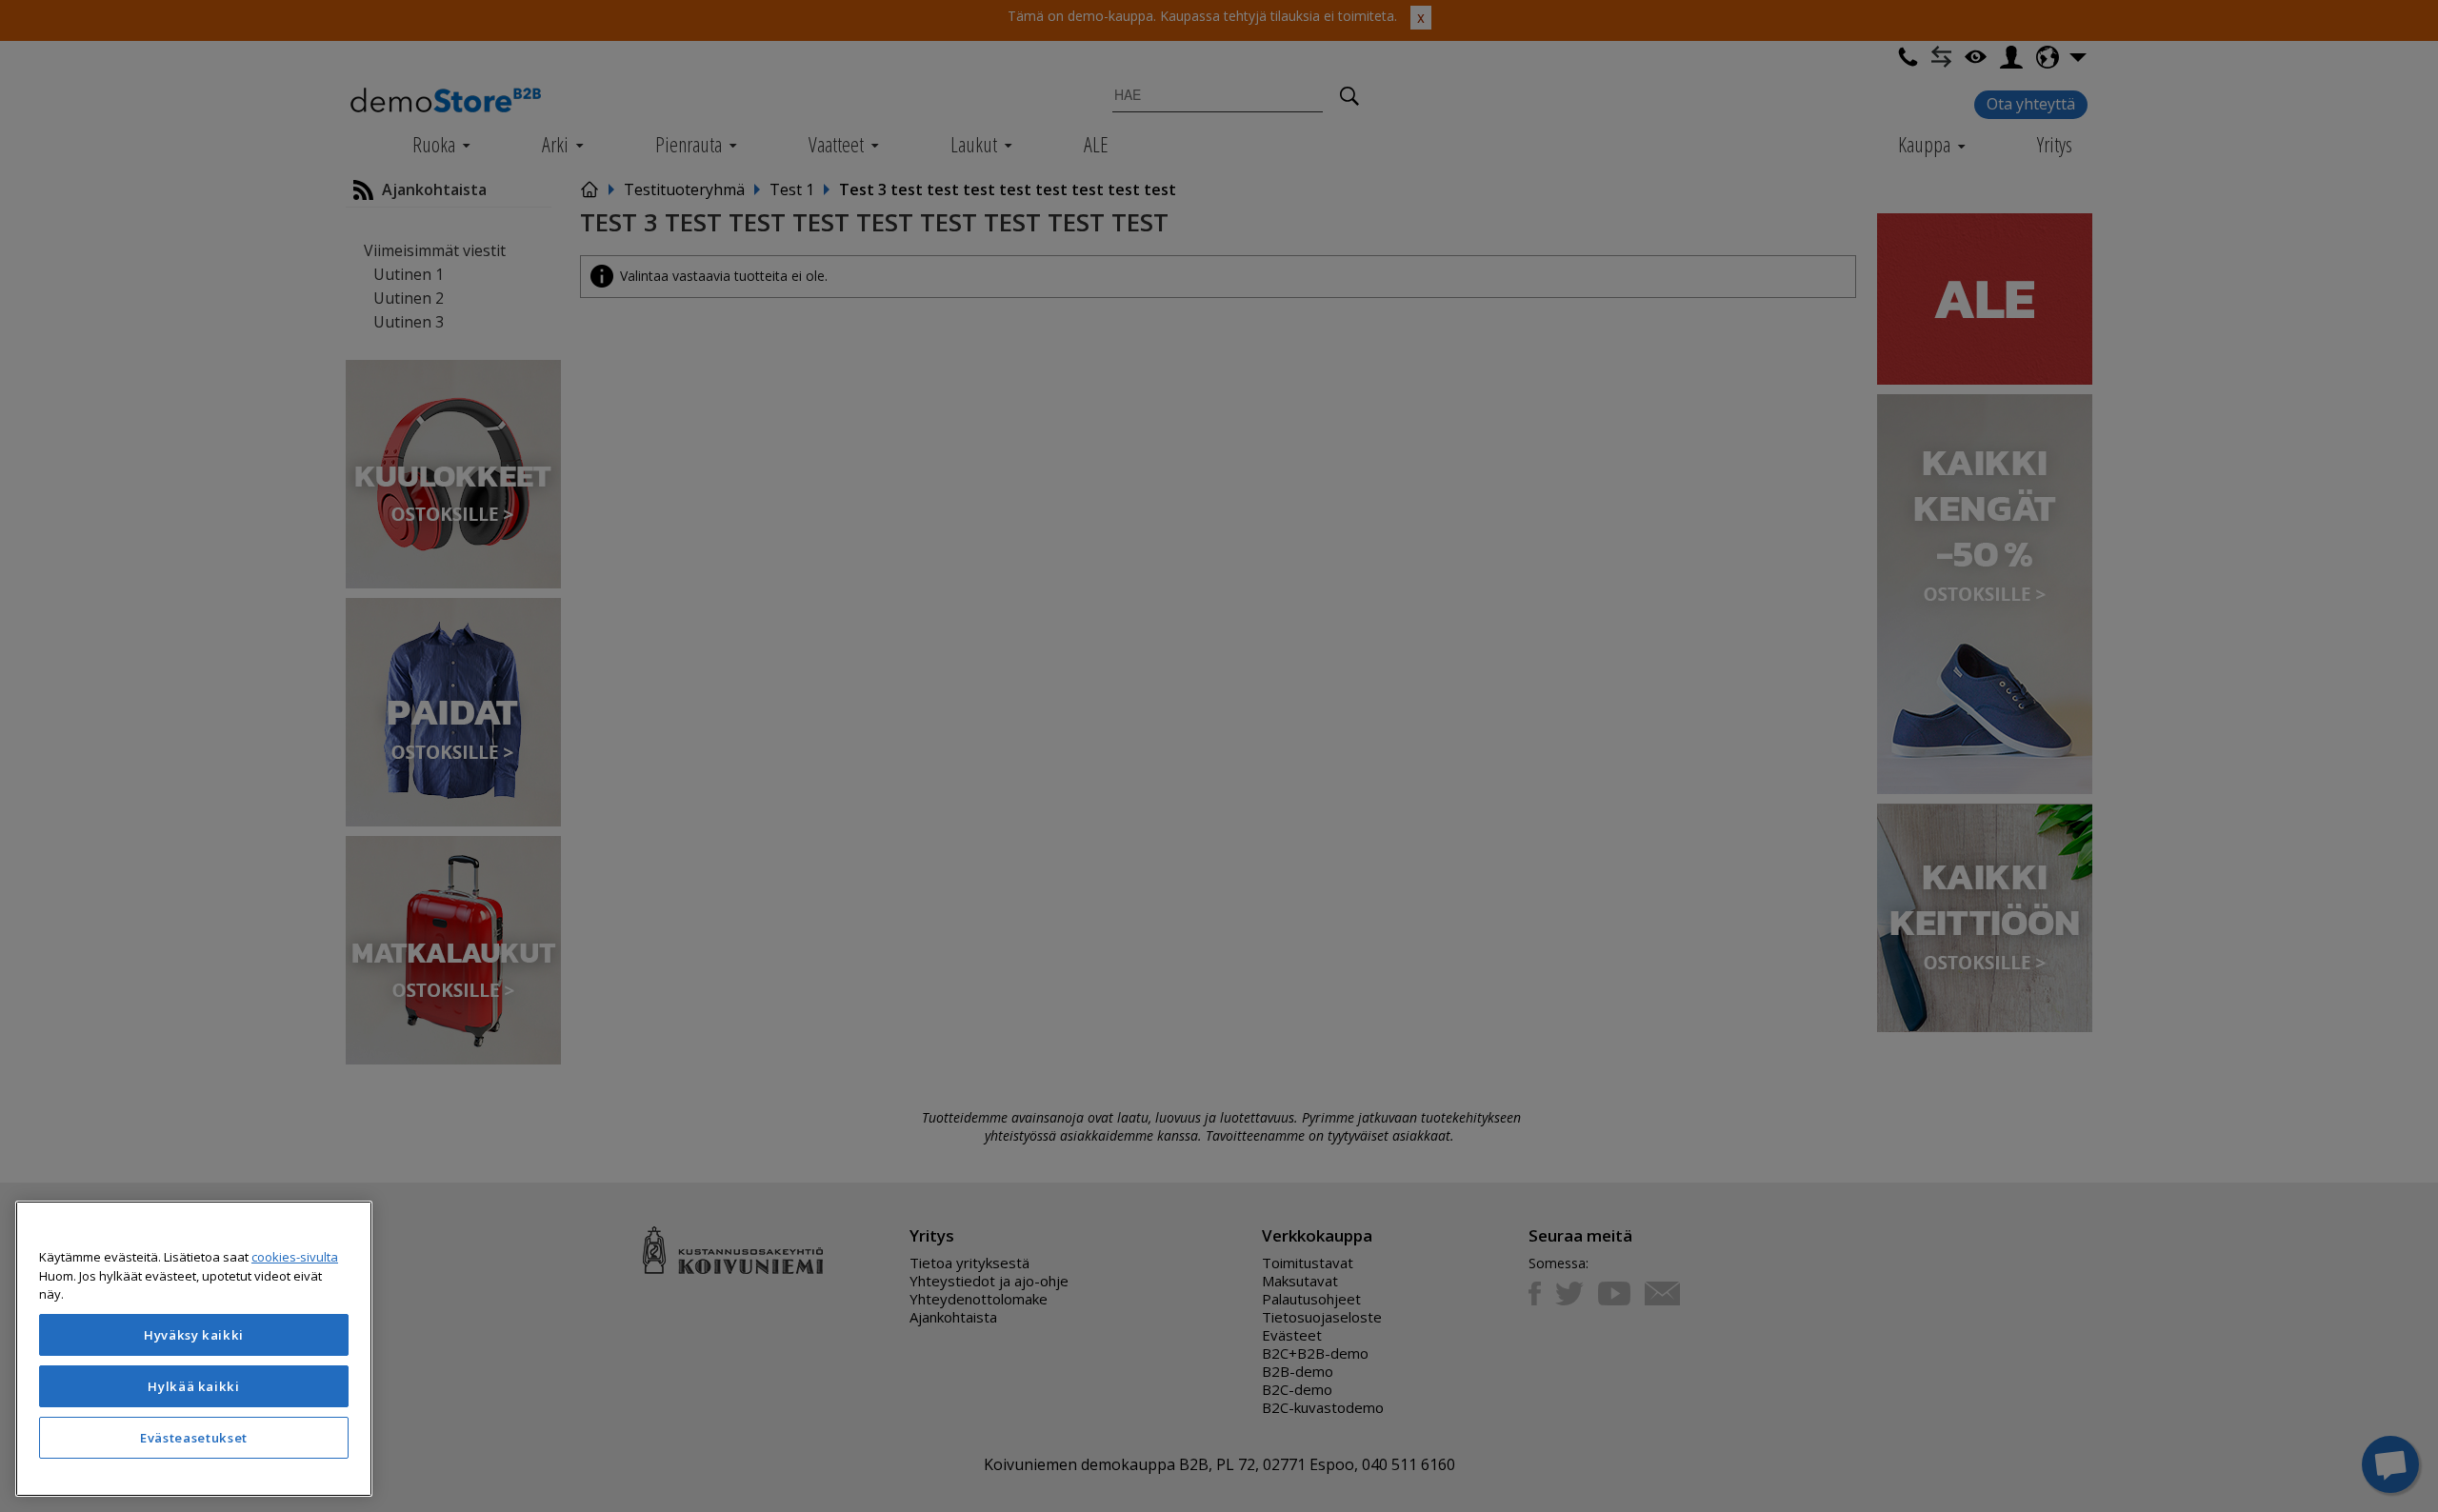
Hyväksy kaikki (194, 1335)
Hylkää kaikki (194, 1386)
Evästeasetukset (194, 1438)
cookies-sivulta (295, 1257)
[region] (194, 1349)
